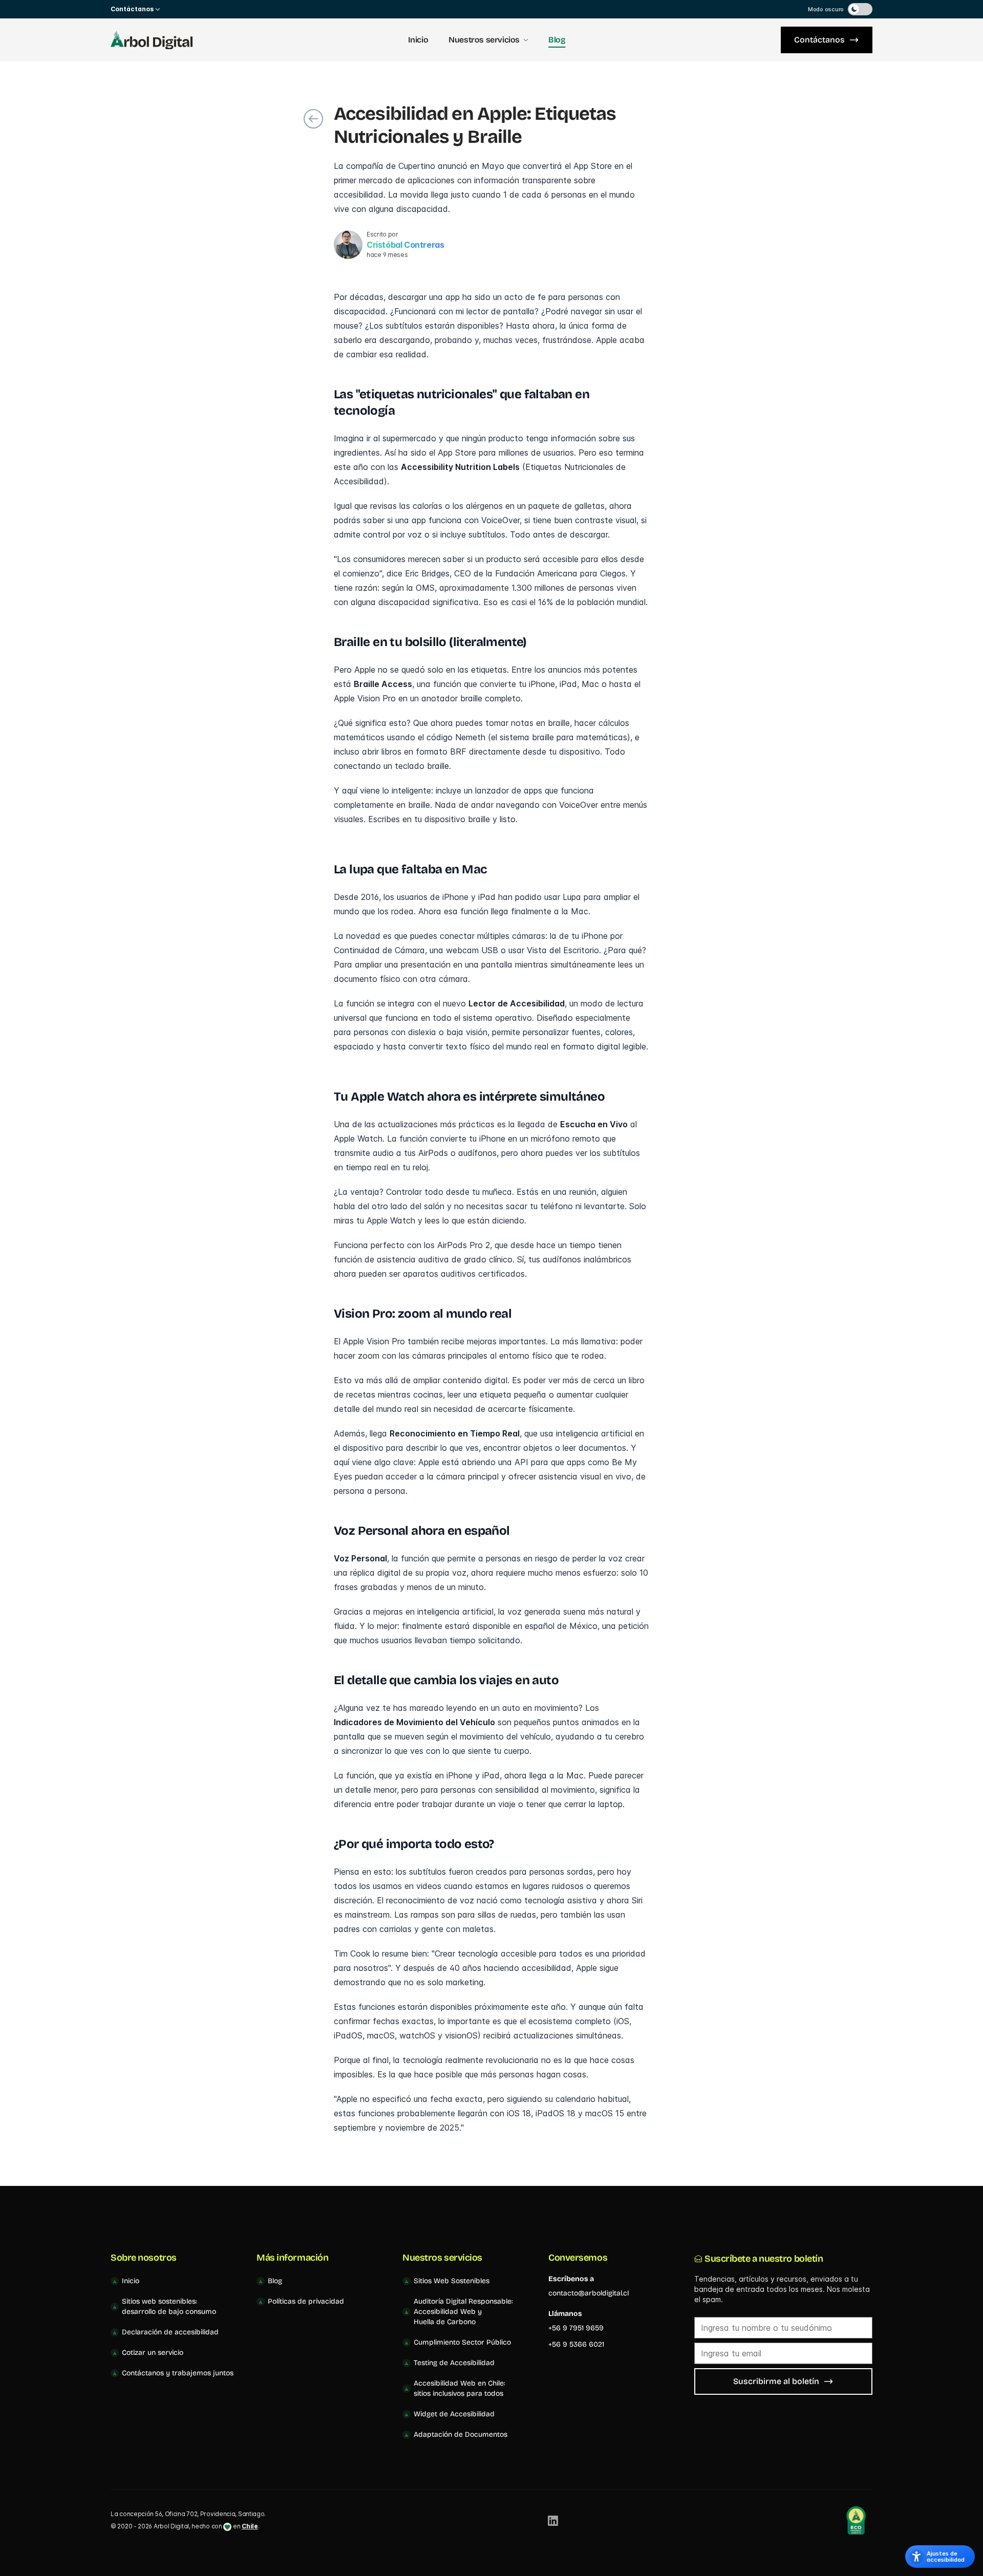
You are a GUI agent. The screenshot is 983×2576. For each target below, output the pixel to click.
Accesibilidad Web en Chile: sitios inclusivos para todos (460, 2388)
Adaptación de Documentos (461, 2434)
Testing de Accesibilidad (454, 2363)
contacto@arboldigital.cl (589, 2293)
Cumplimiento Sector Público (462, 2342)
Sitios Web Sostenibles (452, 2281)
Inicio (418, 40)
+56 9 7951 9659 (576, 2328)
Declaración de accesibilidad (170, 2332)
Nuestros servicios (484, 40)
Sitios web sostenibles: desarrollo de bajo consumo (169, 2306)
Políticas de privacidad (306, 2301)
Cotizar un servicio (153, 2353)
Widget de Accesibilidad (454, 2414)
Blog (557, 40)
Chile (250, 2526)
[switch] (860, 9)
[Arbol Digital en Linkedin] (553, 2521)
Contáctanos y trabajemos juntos (178, 2373)
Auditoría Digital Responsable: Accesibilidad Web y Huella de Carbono (463, 2312)
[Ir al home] (152, 40)
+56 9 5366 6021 (576, 2344)
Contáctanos (819, 40)
